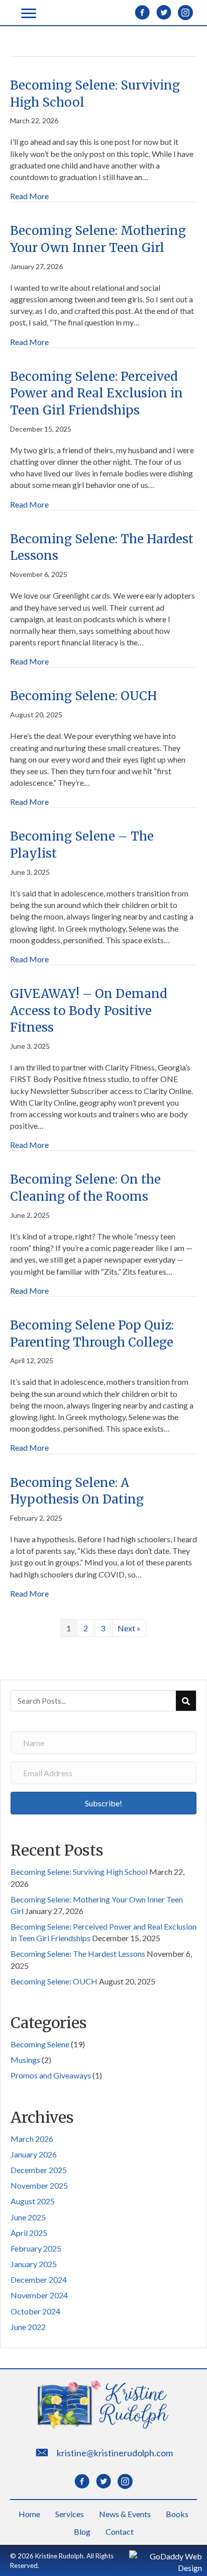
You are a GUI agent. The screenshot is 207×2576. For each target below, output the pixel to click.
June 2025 (28, 2217)
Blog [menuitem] (82, 2531)
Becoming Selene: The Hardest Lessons (78, 1954)
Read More (29, 196)
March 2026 (32, 2139)
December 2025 (39, 2170)
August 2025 (33, 2201)
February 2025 (36, 2248)
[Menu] (29, 14)
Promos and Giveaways (51, 2075)
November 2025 (39, 2185)
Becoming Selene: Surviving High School (79, 1872)
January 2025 (34, 2264)
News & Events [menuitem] (125, 2514)
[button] (103, 1803)
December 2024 (39, 2279)
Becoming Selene (40, 2044)
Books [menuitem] (177, 2514)
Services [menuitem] (70, 2514)
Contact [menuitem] (120, 2531)
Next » (129, 1628)
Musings (25, 2060)
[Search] (186, 1701)
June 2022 (28, 2327)
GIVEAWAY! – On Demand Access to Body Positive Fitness (89, 1011)
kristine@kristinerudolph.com (115, 2453)
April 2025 (29, 2233)
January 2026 (34, 2154)
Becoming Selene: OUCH (83, 696)
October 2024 (35, 2311)
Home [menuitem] (29, 2514)
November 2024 (39, 2295)
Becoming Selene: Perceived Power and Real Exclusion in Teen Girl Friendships (96, 393)
